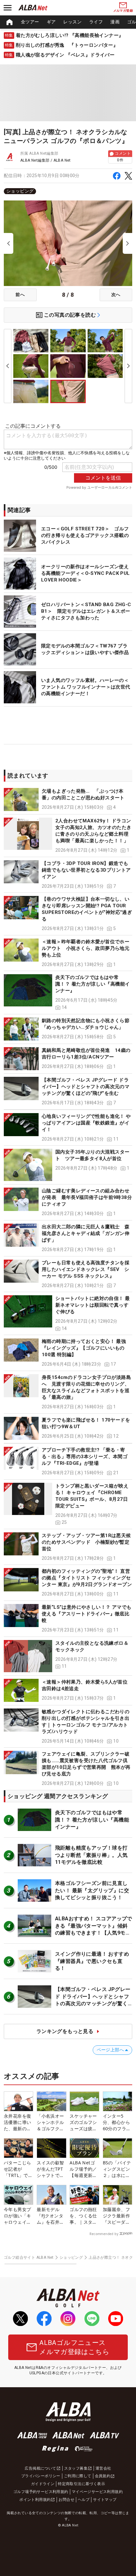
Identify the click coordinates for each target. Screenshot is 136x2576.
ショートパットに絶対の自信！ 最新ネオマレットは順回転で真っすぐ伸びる (93, 1305)
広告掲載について (40, 2468)
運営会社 (103, 2468)
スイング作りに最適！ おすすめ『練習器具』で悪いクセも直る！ (92, 1961)
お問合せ (66, 2500)
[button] (68, 799)
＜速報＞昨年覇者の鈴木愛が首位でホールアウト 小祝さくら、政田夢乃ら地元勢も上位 (86, 948)
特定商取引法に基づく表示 (81, 2484)
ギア (51, 22)
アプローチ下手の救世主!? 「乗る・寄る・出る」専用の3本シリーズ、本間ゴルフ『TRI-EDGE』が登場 (85, 1457)
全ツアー (30, 22)
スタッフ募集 (76, 2468)
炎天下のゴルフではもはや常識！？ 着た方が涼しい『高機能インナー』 (93, 984)
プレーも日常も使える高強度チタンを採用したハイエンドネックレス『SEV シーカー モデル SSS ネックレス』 (86, 1269)
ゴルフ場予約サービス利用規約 (41, 2492)
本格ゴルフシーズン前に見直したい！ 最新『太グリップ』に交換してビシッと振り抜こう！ (92, 1890)
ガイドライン (43, 2484)
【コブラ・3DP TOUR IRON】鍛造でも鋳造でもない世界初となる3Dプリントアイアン (86, 870)
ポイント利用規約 (35, 2500)
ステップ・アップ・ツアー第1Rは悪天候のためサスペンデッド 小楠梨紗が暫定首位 (86, 1542)
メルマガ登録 (123, 11)
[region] (68, 22)
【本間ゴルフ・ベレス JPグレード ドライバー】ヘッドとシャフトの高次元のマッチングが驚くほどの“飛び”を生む (86, 1087)
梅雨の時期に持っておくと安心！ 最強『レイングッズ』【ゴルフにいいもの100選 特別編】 (84, 1348)
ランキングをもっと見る (65, 2031)
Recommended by (104, 2234)
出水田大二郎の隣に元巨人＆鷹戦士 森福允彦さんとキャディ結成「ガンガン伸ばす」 (86, 1233)
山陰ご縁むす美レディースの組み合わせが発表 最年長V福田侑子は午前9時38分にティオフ (87, 1197)
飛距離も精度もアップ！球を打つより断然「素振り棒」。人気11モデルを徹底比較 (91, 1855)
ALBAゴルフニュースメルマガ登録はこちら (74, 2347)
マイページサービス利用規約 (97, 2492)
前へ (20, 295)
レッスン (72, 22)
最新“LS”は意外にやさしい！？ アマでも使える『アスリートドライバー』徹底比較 (87, 1614)
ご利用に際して (78, 2476)
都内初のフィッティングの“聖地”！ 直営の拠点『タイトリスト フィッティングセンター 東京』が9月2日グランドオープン (87, 1578)
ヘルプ (84, 2500)
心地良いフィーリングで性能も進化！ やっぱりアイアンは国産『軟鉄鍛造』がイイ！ (86, 1123)
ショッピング (20, 191)
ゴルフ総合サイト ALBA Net (29, 2257)
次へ (116, 295)
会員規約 (103, 2476)
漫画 (115, 22)
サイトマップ (105, 2500)
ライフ (96, 22)
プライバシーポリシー (41, 2476)
